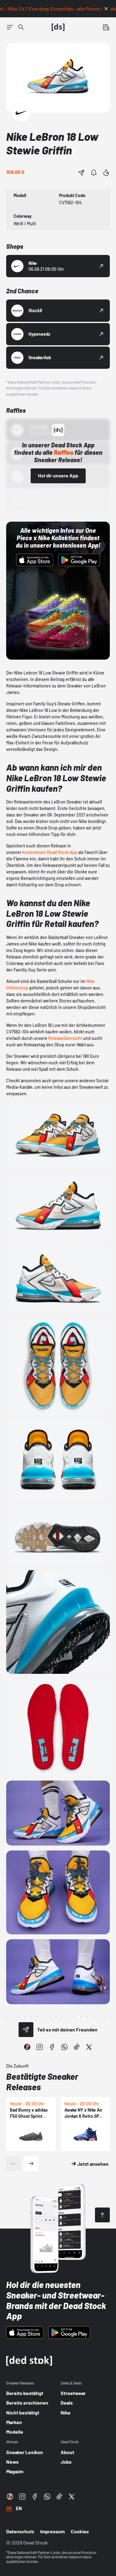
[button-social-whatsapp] (64, 2047)
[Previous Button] (14, 2164)
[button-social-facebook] (52, 2047)
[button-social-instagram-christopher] (27, 2047)
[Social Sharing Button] (26, 2030)
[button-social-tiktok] (77, 2047)
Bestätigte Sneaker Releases (42, 2082)
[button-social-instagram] (40, 2047)
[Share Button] (81, 173)
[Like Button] (106, 173)
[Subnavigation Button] (10, 27)
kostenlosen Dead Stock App (50, 852)
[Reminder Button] (94, 173)
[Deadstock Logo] (58, 27)
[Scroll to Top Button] (102, 2215)
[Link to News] (21, 27)
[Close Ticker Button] (106, 9)
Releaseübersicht (65, 1038)
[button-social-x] (89, 2047)
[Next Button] (31, 2164)
